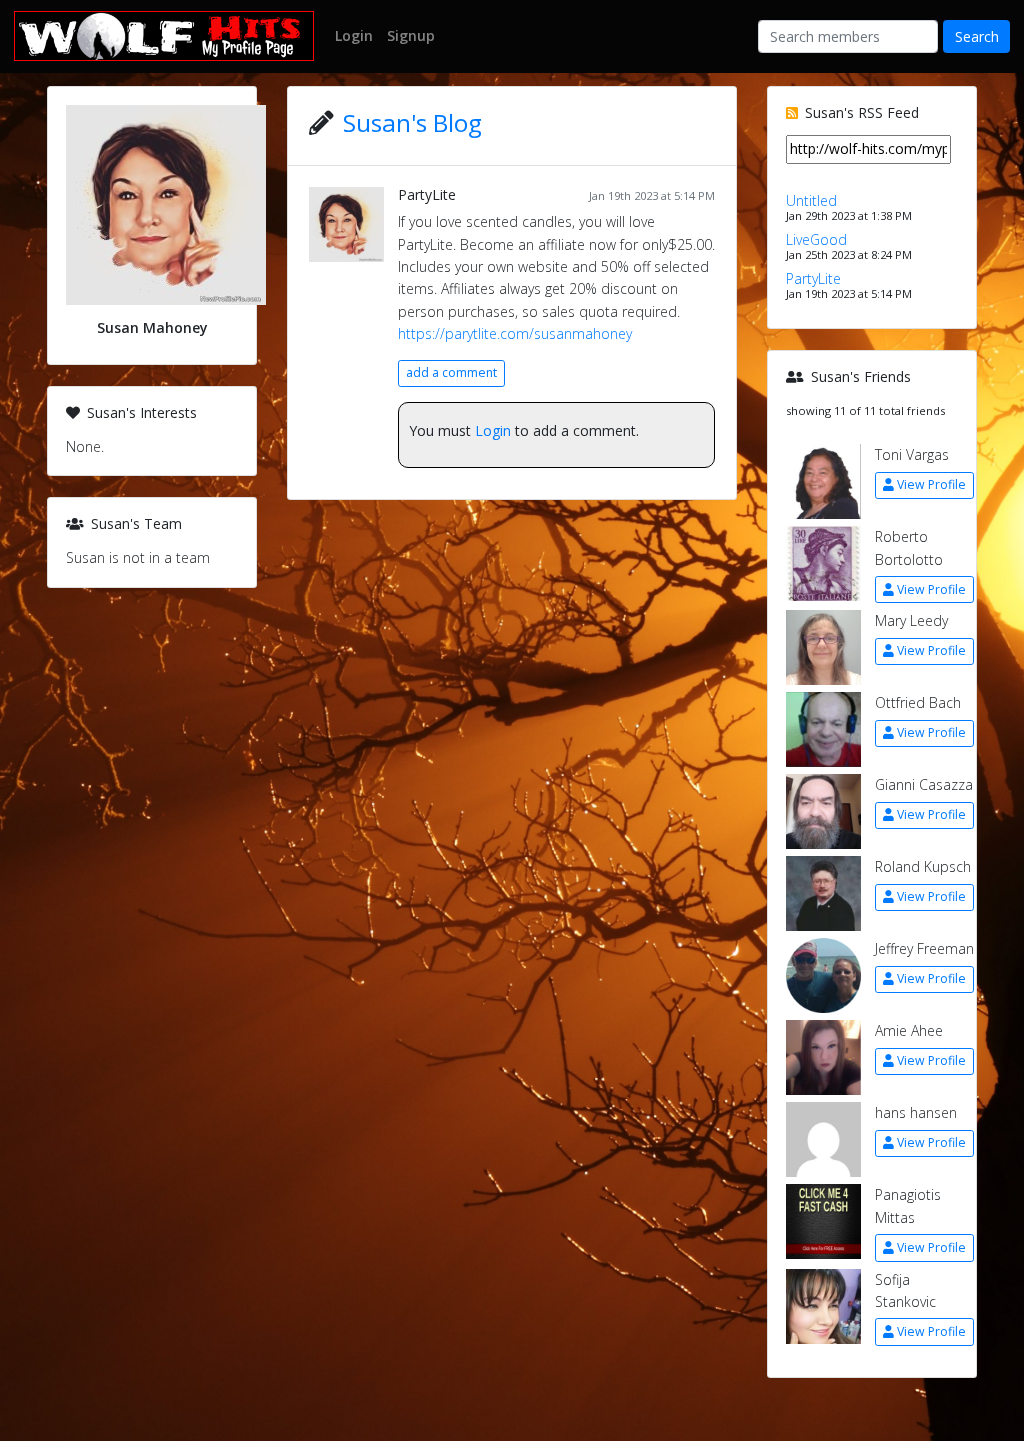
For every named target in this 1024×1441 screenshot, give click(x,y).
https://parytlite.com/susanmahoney (515, 333)
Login (493, 430)
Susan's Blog (412, 122)
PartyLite (427, 194)
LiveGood (816, 239)
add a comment (451, 372)
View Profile (931, 484)
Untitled (811, 200)
